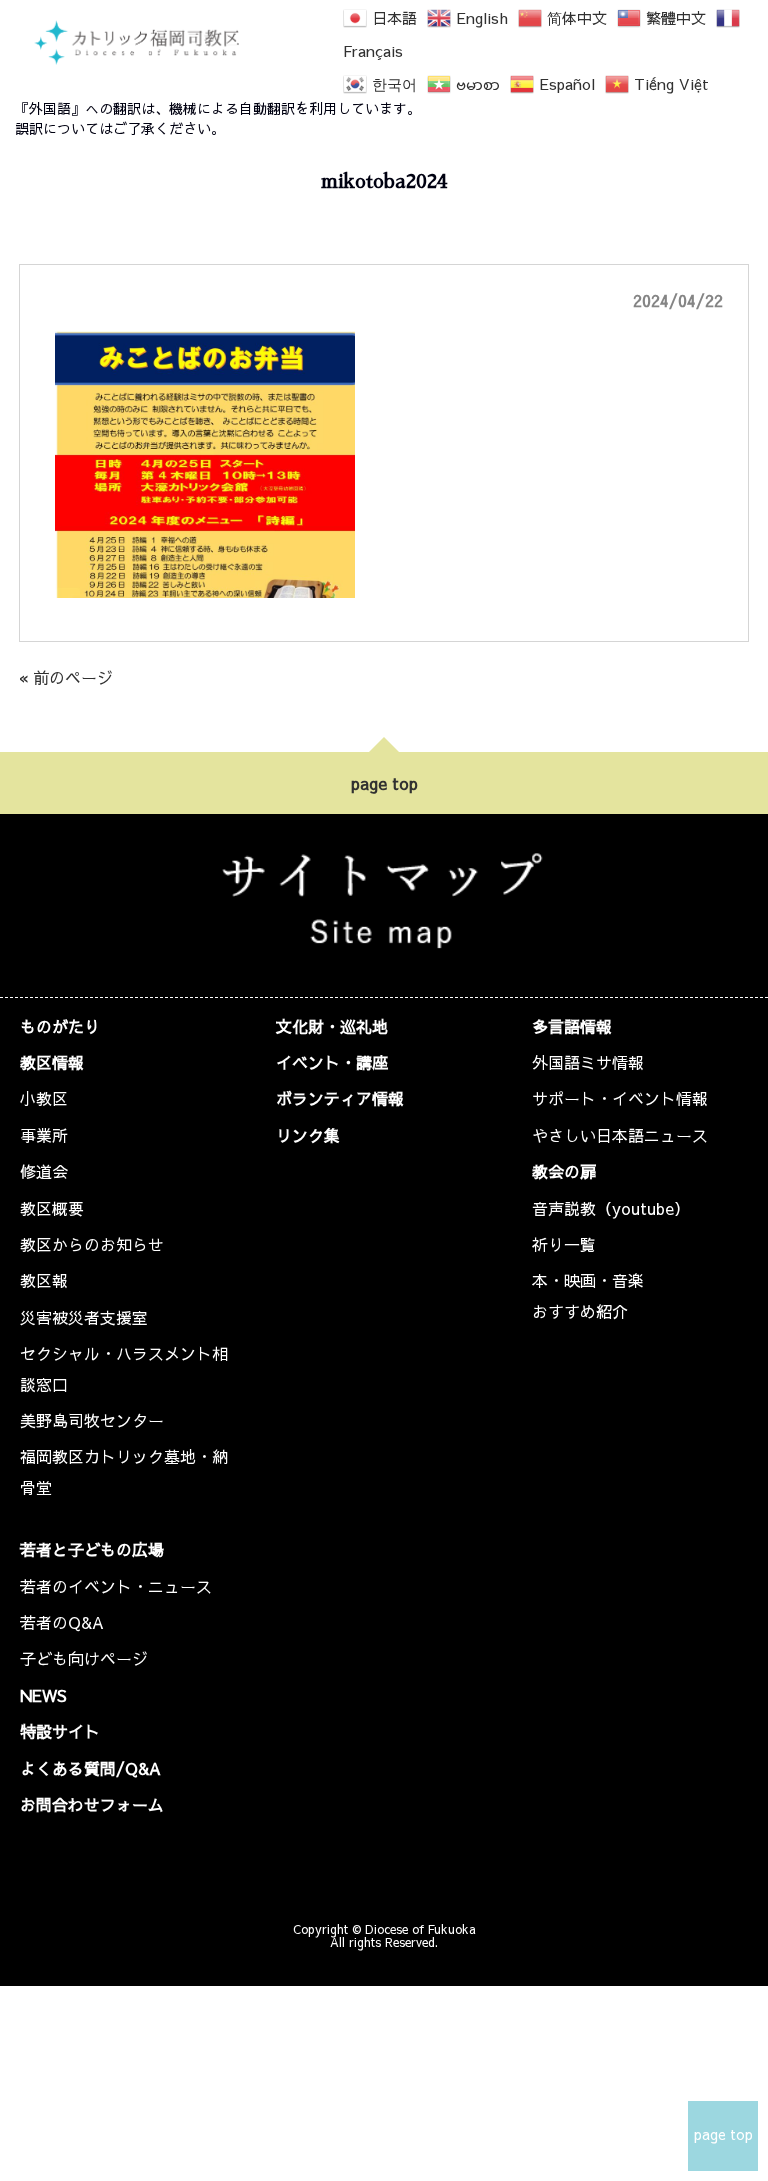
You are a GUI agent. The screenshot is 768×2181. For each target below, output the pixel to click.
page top (384, 783)
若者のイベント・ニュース (116, 1586)
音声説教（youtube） (611, 1208)
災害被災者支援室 (84, 1317)
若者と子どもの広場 (92, 1549)
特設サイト (60, 1731)
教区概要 (52, 1208)
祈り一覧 (564, 1244)
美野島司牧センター (92, 1420)
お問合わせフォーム (92, 1804)
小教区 (44, 1098)
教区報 (44, 1280)
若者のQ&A (62, 1622)
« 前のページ (66, 677)
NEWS (43, 1695)
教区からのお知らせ (92, 1244)
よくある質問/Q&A (90, 1768)
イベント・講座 (332, 1062)
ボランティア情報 (340, 1098)
